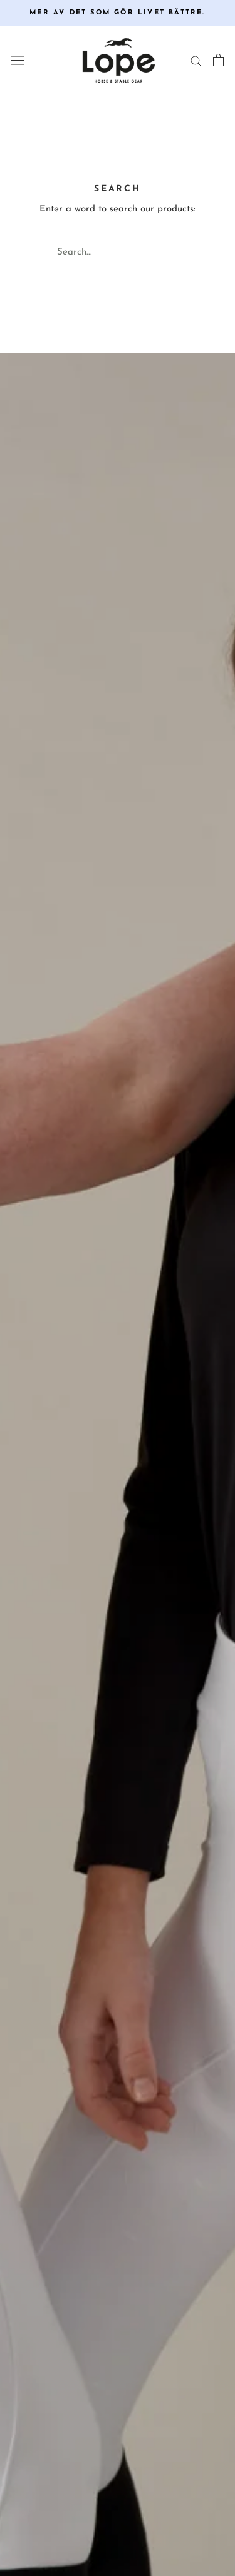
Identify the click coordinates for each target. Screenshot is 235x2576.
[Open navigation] (18, 61)
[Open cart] (218, 60)
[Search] (196, 60)
